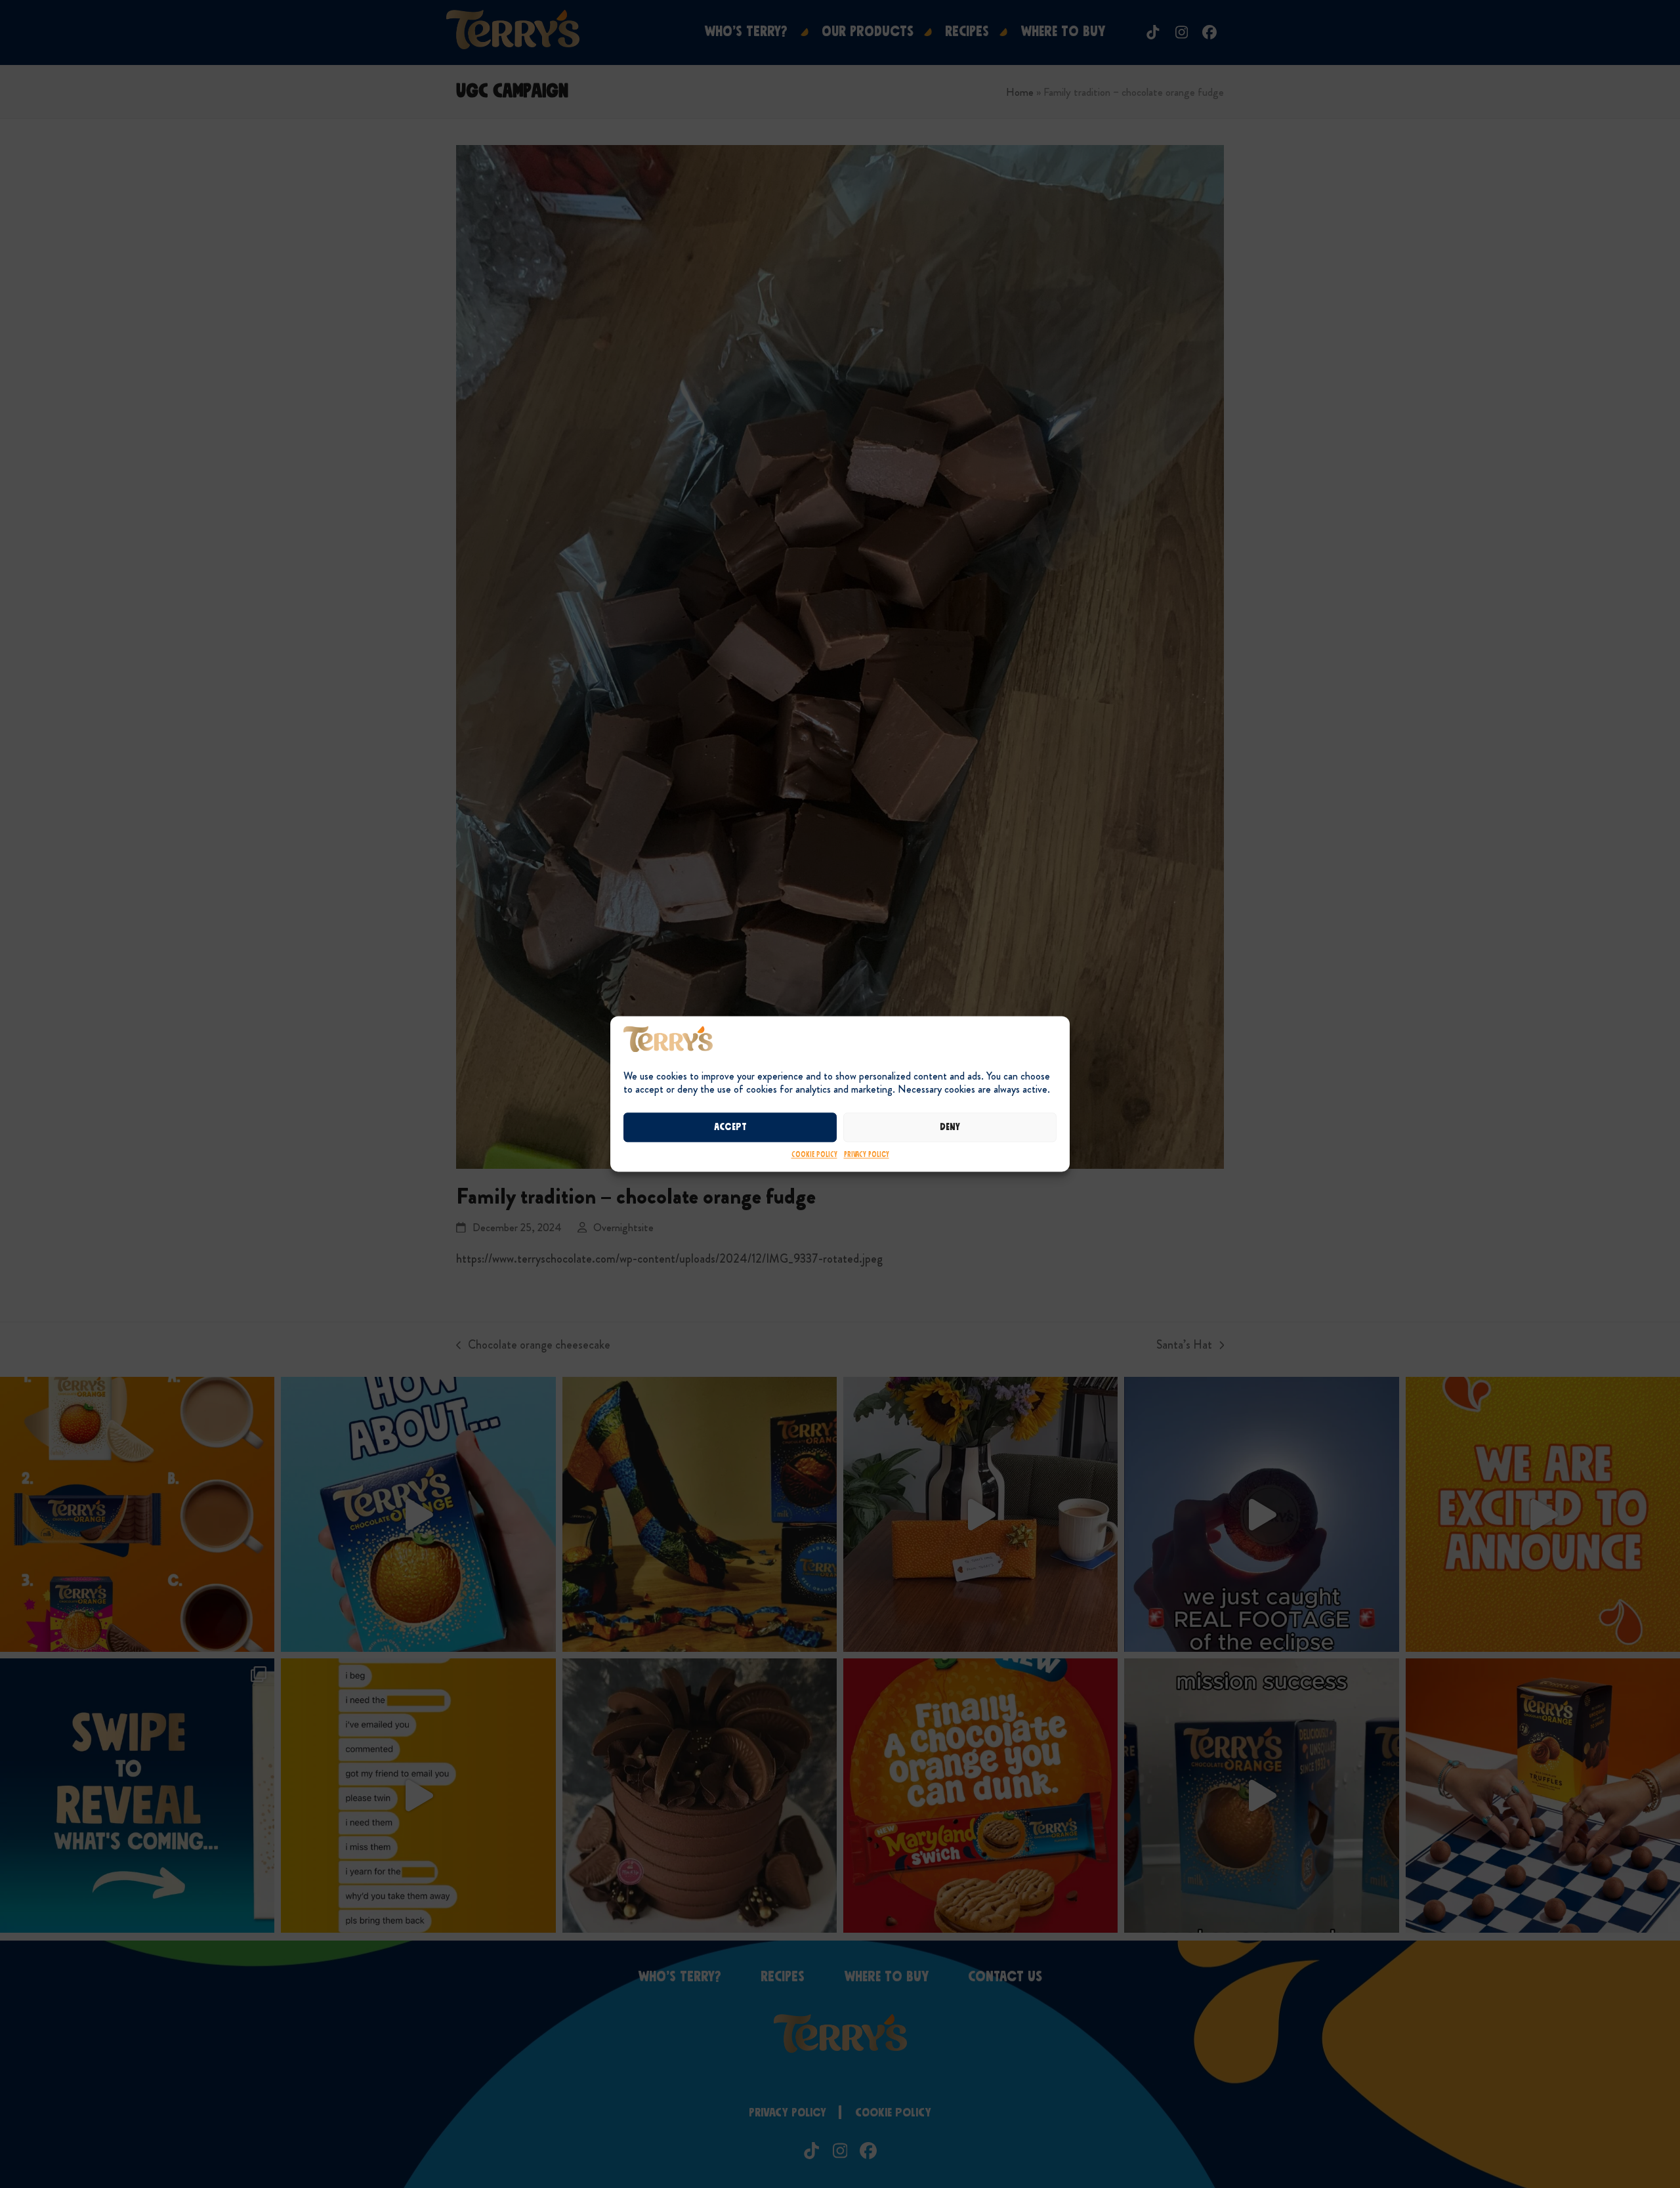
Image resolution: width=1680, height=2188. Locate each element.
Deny (950, 1127)
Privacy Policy (867, 1155)
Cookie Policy (814, 1155)
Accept (730, 1127)
